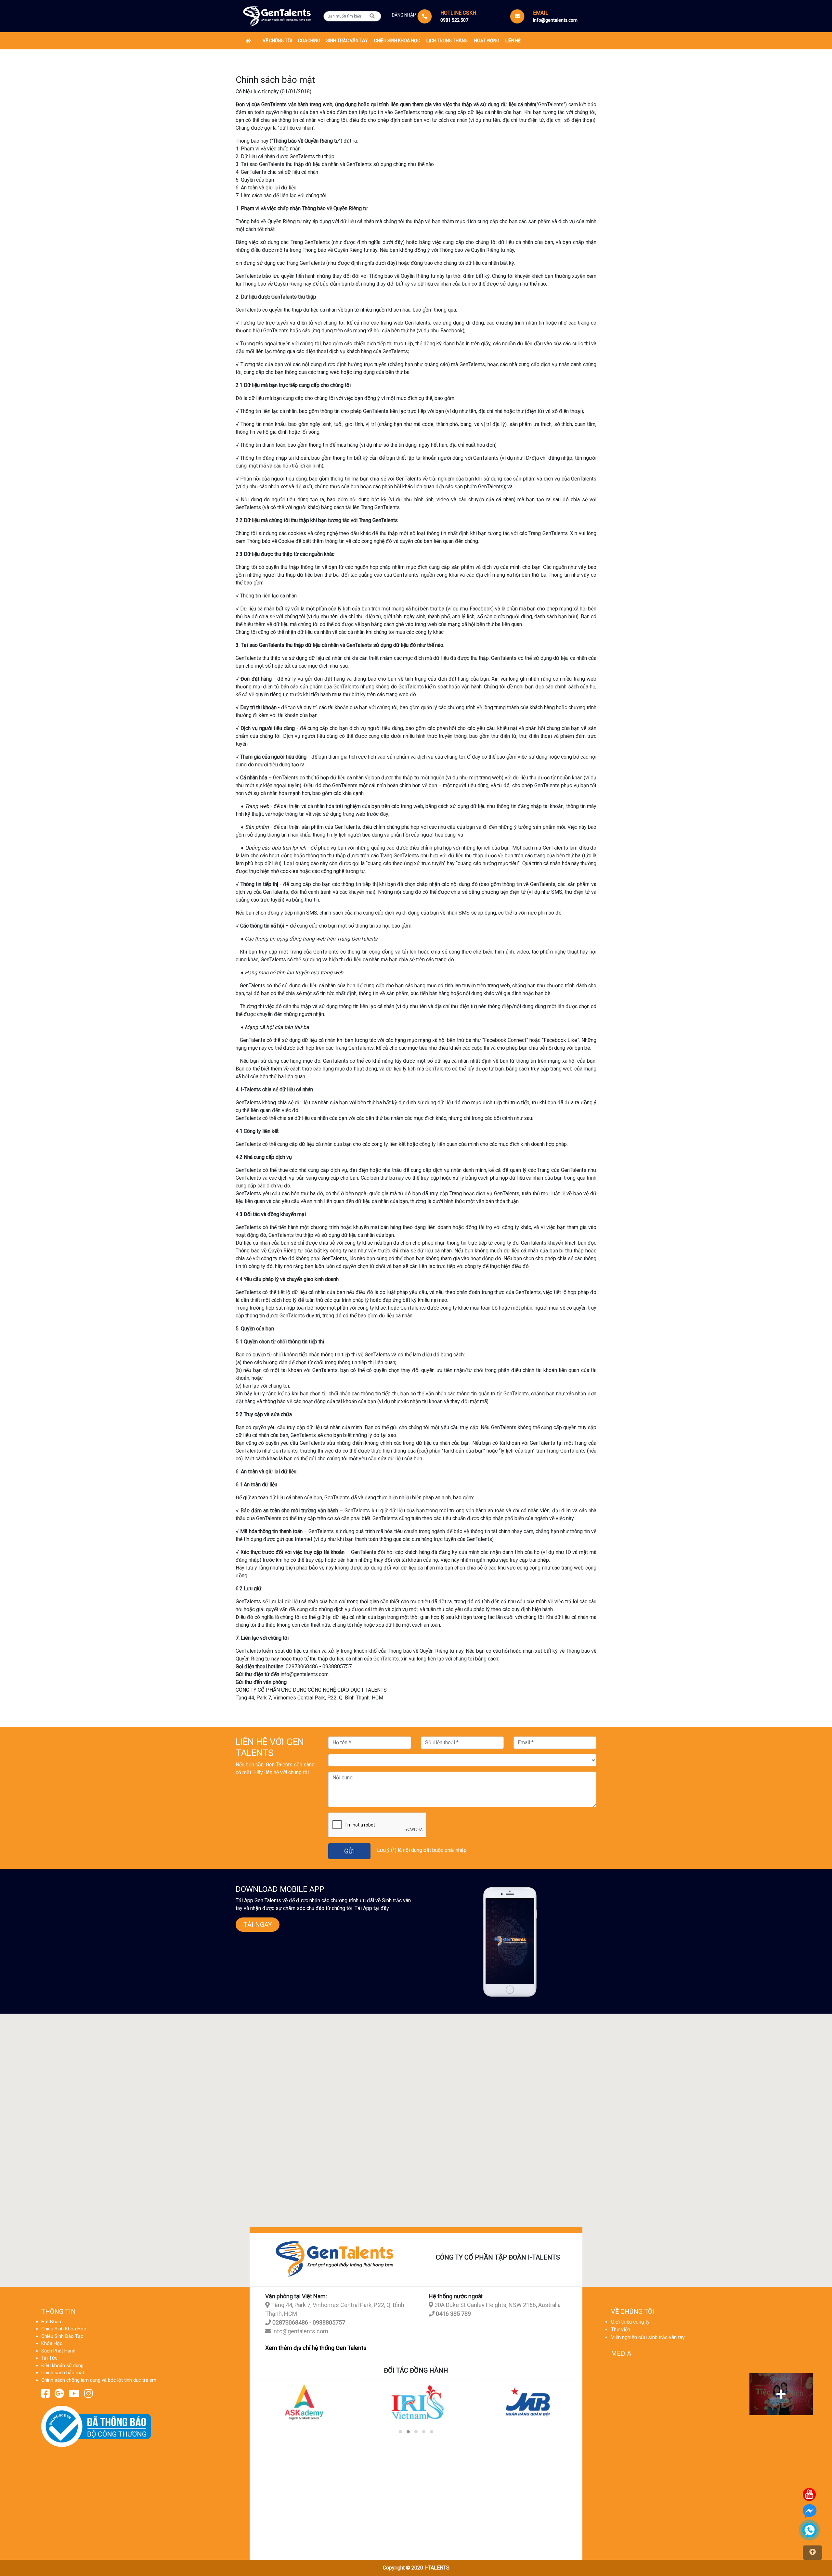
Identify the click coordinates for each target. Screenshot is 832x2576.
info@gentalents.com (300, 2331)
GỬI (350, 1851)
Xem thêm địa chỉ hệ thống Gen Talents (316, 2348)
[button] (400, 2432)
